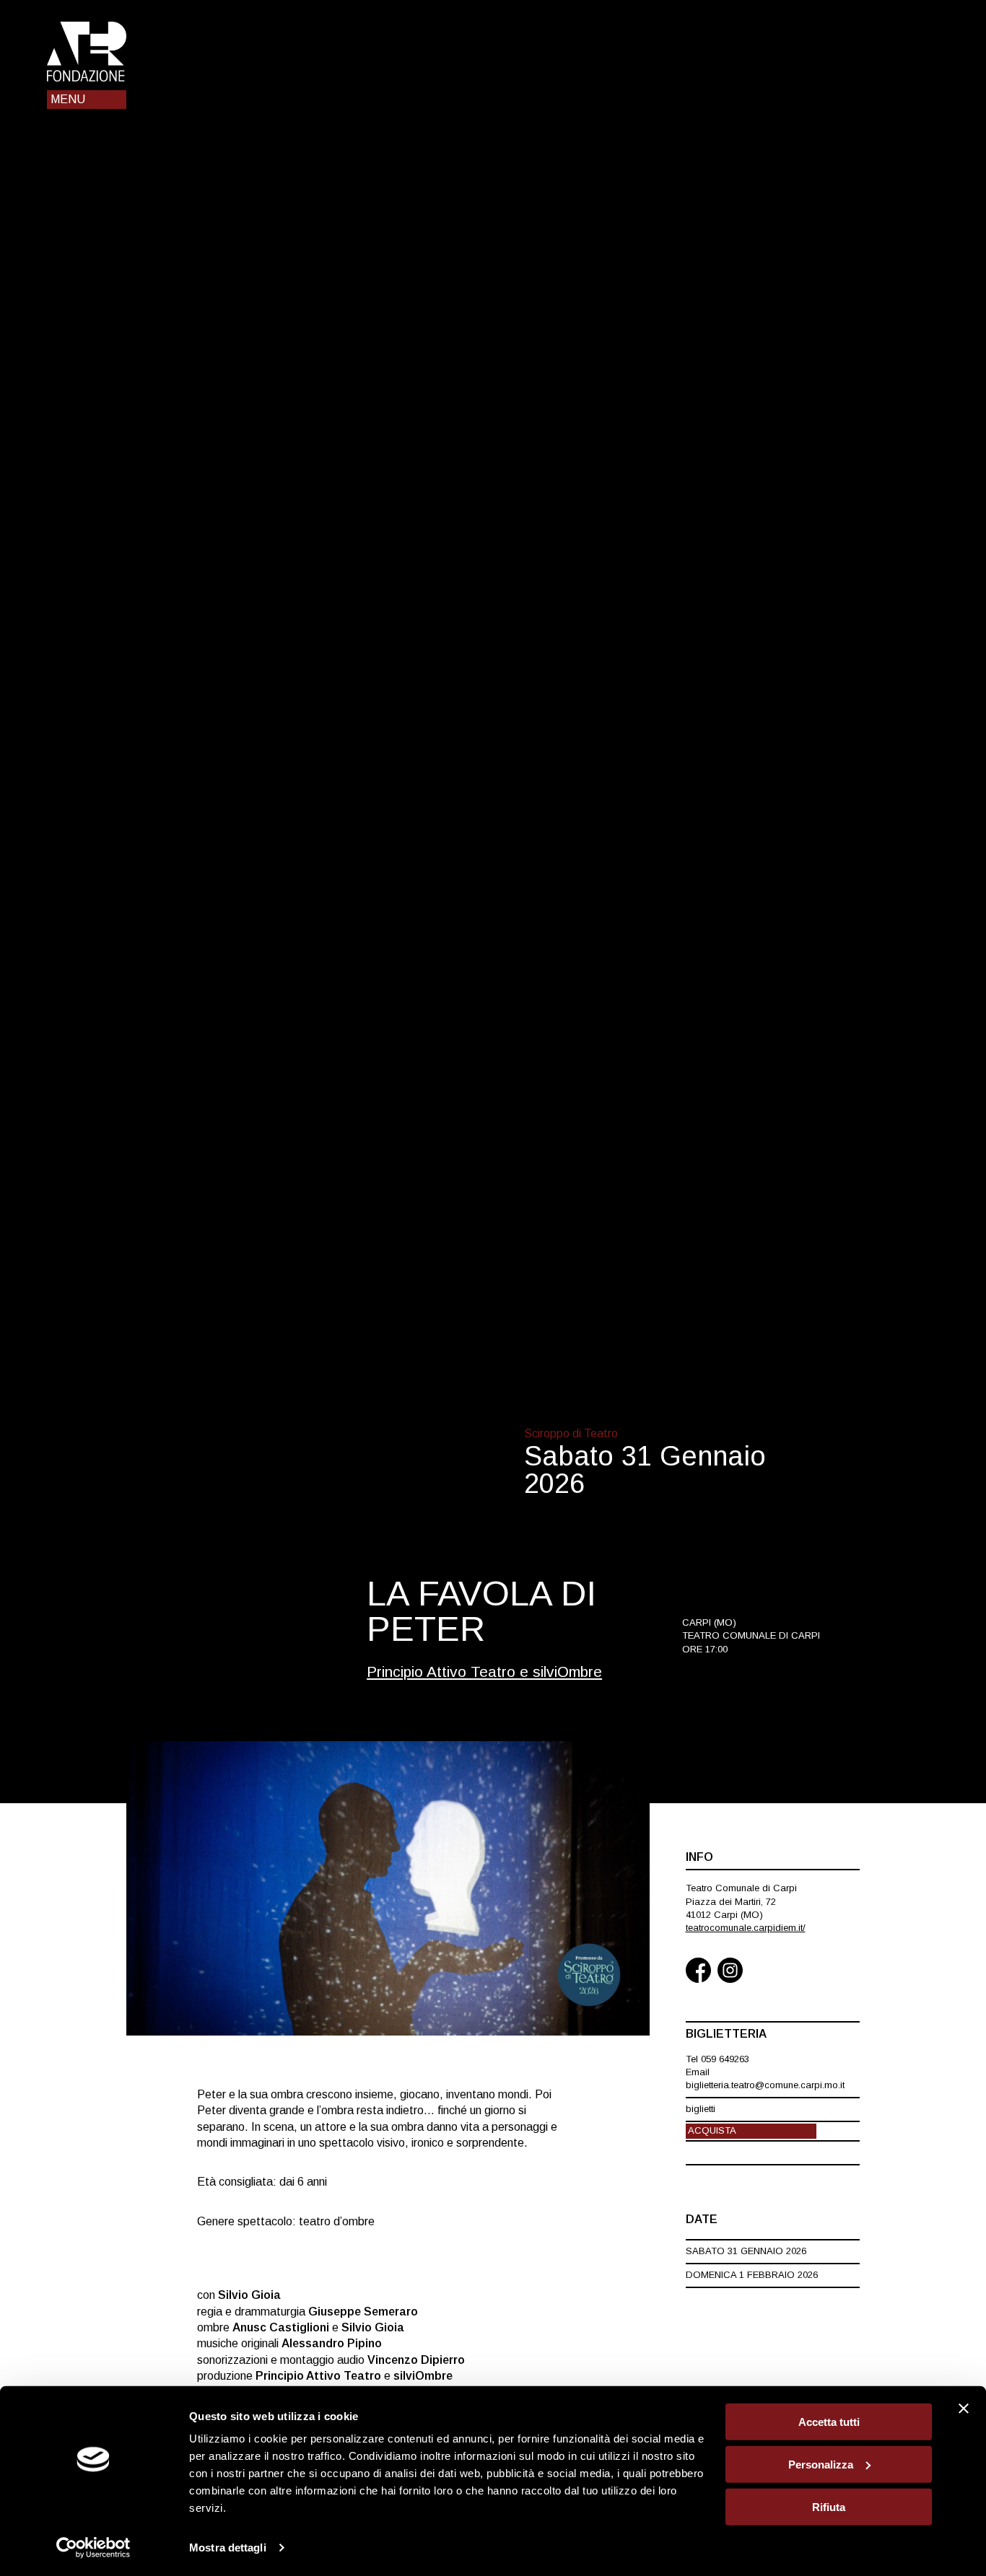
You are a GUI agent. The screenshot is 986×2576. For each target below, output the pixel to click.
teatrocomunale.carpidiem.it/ (746, 1928)
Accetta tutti (829, 2422)
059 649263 (725, 2059)
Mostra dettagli (228, 2547)
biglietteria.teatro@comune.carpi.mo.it (765, 2085)
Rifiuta (829, 2506)
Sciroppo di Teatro (571, 1433)
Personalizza (821, 2465)
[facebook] (698, 1972)
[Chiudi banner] (964, 2409)
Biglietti (701, 2109)
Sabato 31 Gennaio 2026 (746, 2251)
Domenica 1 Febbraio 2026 (752, 2275)
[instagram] (730, 1972)
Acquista (712, 2130)
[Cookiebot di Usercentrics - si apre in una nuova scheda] (93, 2548)
